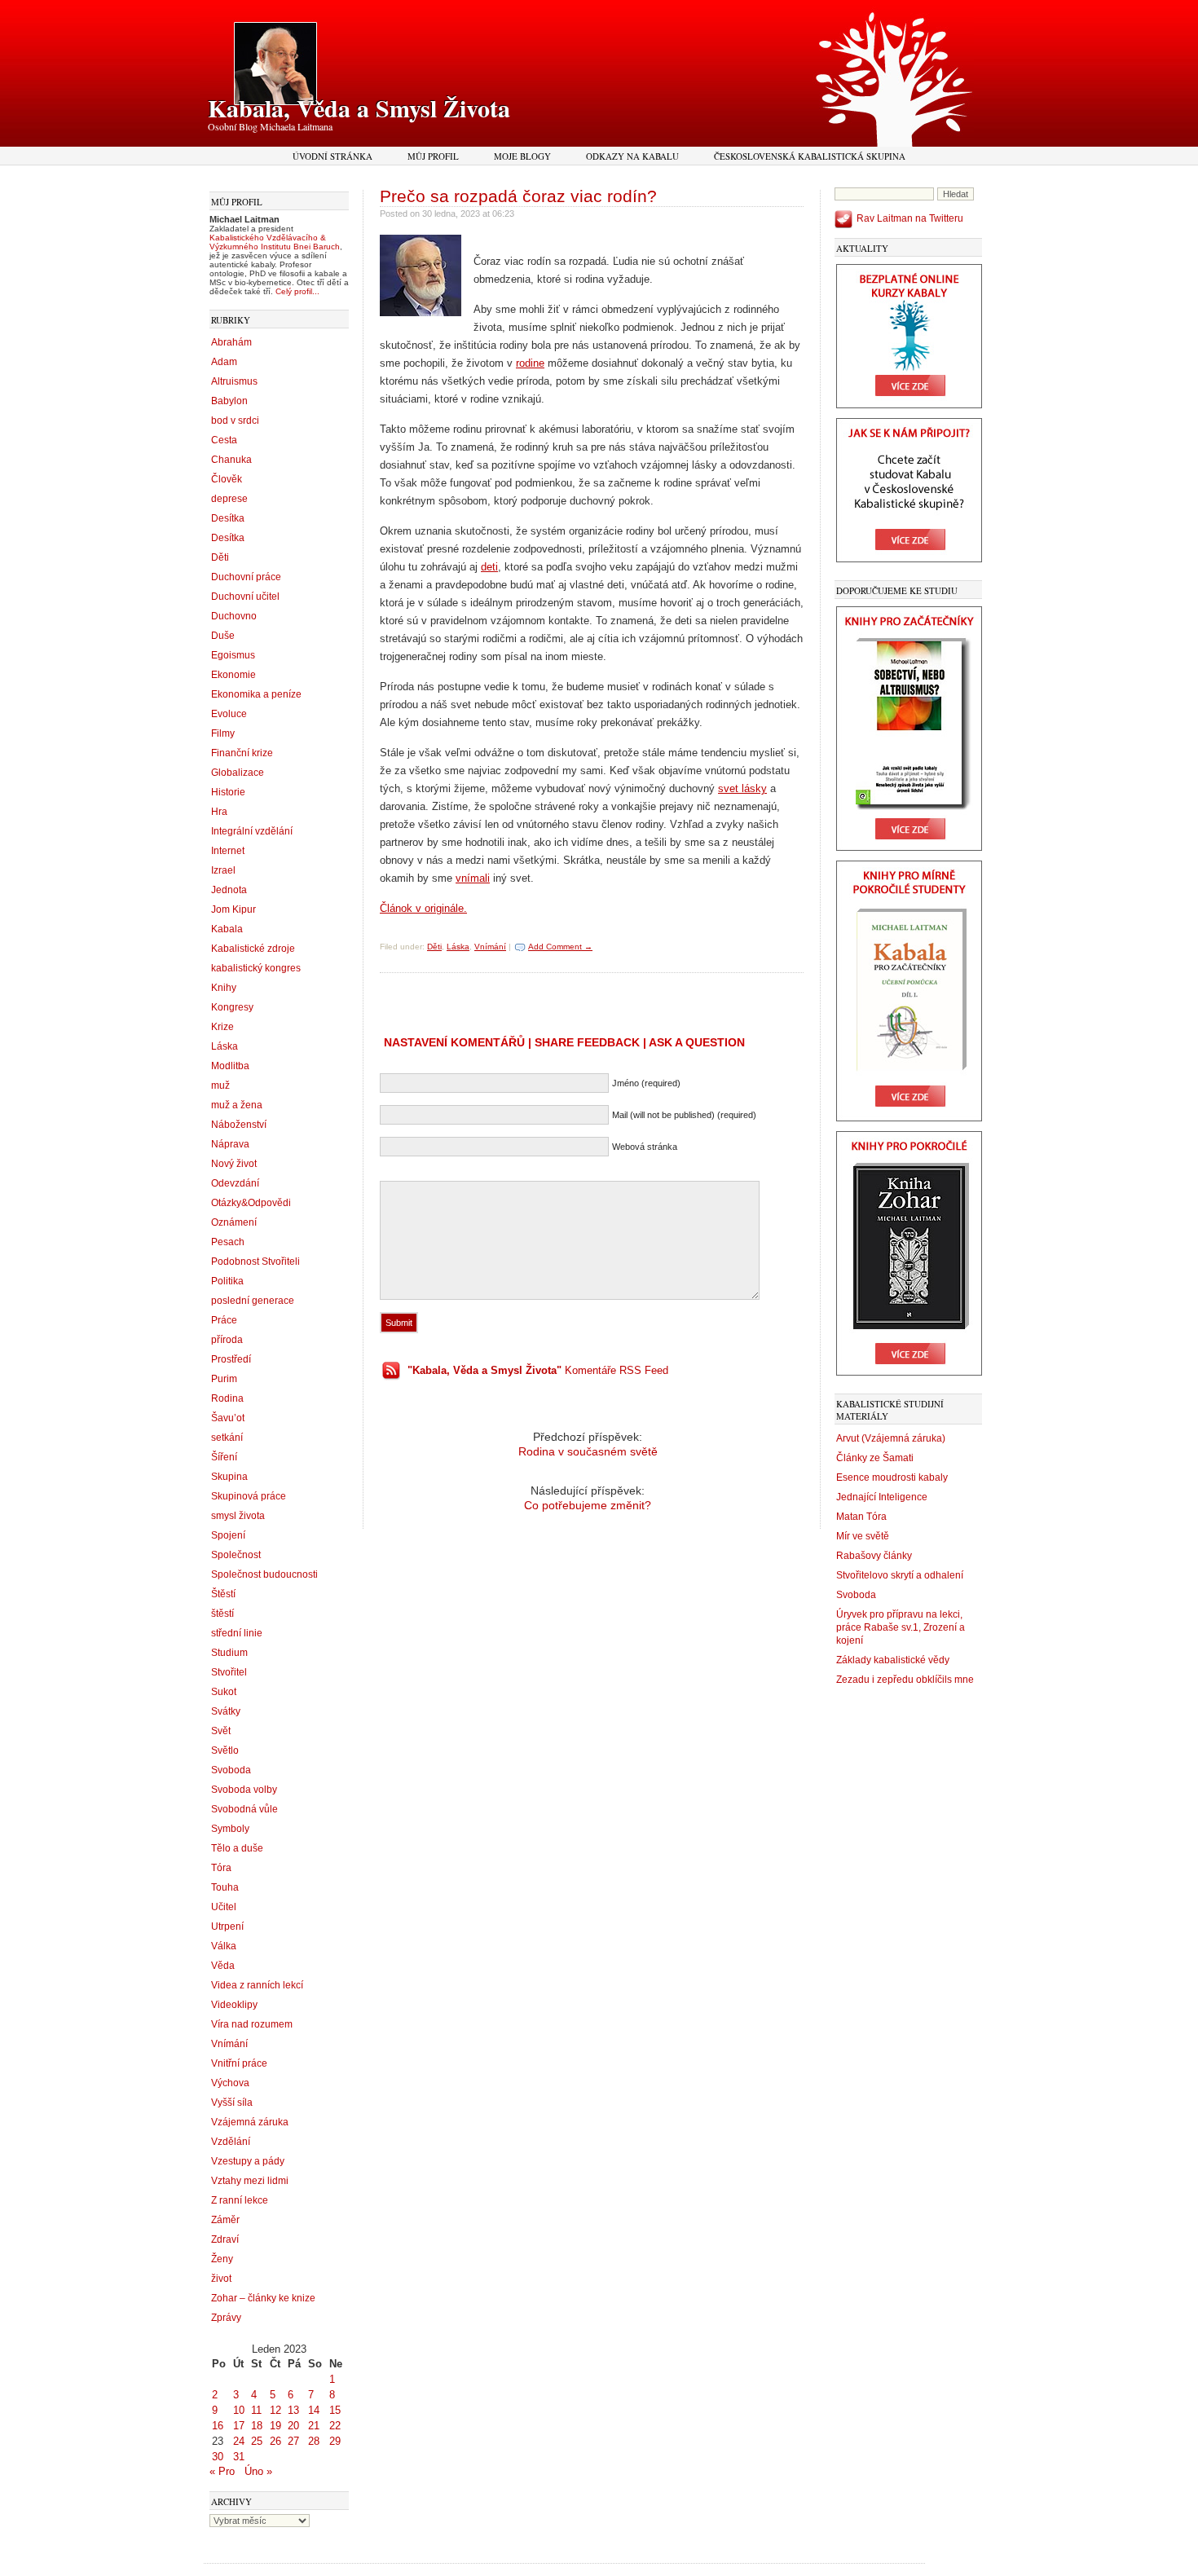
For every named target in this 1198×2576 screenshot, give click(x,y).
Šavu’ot (228, 1418)
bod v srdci (235, 421)
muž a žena (237, 1105)
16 (218, 2426)
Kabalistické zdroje (253, 949)
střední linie (237, 1633)
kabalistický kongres (256, 968)
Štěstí (223, 1594)
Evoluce (229, 714)
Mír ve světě (863, 1536)
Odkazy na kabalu (632, 156)
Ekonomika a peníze (256, 694)
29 (335, 2441)
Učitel (224, 1907)
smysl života (238, 1516)
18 (257, 2426)
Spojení (228, 1535)
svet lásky (742, 788)
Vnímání (229, 2044)
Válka (224, 1946)
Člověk (227, 479)
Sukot (224, 1692)
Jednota (229, 890)
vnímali (473, 878)
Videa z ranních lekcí (257, 1985)
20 (293, 2426)
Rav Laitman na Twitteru (910, 218)
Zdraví (225, 2239)
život (221, 2279)
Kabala (227, 929)
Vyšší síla (232, 2103)
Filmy (223, 733)
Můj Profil (433, 156)
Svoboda (231, 1770)
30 (218, 2457)
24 (239, 2441)
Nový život (234, 1164)
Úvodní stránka (333, 156)
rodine (530, 363)
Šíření (224, 1457)
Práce (224, 1320)
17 (239, 2426)
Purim (224, 1379)
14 (314, 2410)
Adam (224, 362)
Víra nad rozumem (252, 2024)
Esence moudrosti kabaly (892, 1477)
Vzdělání (231, 2142)
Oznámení (234, 1222)
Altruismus (234, 381)
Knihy (224, 988)
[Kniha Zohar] (909, 1372)
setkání (227, 1438)
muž (220, 1085)
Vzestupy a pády (248, 2161)
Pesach (228, 1242)
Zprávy (226, 2318)
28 (314, 2441)
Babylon (229, 401)
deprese (229, 499)
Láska (225, 1046)
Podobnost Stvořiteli (255, 1262)
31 (239, 2457)
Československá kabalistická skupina (810, 156)
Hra (219, 812)
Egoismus (233, 655)
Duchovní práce (246, 577)
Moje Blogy (522, 156)
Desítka (228, 518)
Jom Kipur (233, 909)
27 (293, 2441)
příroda (227, 1340)
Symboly (230, 1829)
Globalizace (238, 773)
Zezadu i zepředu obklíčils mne (905, 1680)
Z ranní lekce (240, 2200)
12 (275, 2410)
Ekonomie (233, 675)
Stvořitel (229, 1672)
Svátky (226, 1711)
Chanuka (231, 460)
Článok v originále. (423, 908)
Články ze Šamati (875, 1458)
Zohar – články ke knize (263, 2298)
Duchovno (234, 616)
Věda (223, 1966)
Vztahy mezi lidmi (250, 2181)
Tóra (221, 1868)
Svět (221, 1731)
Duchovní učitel (245, 597)
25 (257, 2441)
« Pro (222, 2471)
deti (489, 567)
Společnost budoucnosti (264, 1574)
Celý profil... (297, 291)
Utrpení (227, 1926)
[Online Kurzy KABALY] (909, 405)
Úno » (258, 2471)
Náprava (230, 1144)
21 (314, 2426)
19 (275, 2426)
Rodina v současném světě (588, 1451)
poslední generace (253, 1301)
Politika (227, 1281)
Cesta (224, 440)
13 (293, 2410)
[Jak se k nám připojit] (909, 559)
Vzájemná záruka (250, 2122)
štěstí (222, 1614)
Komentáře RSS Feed (538, 1370)
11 (256, 2410)
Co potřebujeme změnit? (588, 1505)
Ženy (222, 2259)
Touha (225, 1887)
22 (335, 2426)
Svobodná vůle (244, 1809)
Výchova (230, 2083)
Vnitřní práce (239, 2063)
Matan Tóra (861, 1517)
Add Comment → (560, 947)
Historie (228, 792)
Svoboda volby (244, 1790)
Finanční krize (242, 753)
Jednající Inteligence (882, 1497)
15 (335, 2410)
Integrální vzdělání (252, 831)
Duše (223, 636)
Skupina (229, 1477)
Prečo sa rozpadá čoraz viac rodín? (518, 196)
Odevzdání (235, 1183)
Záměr (225, 2220)
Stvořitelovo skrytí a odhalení (900, 1575)
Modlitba (230, 1066)
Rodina (227, 1398)
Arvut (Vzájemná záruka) (891, 1438)
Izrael (223, 870)
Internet (228, 851)
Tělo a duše (237, 1848)
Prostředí (231, 1359)
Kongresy (232, 1007)
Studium (229, 1653)
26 (275, 2441)
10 (239, 2410)
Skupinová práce (249, 1496)
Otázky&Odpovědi (251, 1203)
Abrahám (231, 342)
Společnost (236, 1555)
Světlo (225, 1750)
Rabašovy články (874, 1556)
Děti (220, 557)
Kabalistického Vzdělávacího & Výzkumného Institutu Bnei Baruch (275, 242)
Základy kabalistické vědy (893, 1660)
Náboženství (239, 1125)
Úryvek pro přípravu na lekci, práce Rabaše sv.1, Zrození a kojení (901, 1627)
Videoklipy (234, 2005)
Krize (222, 1027)
